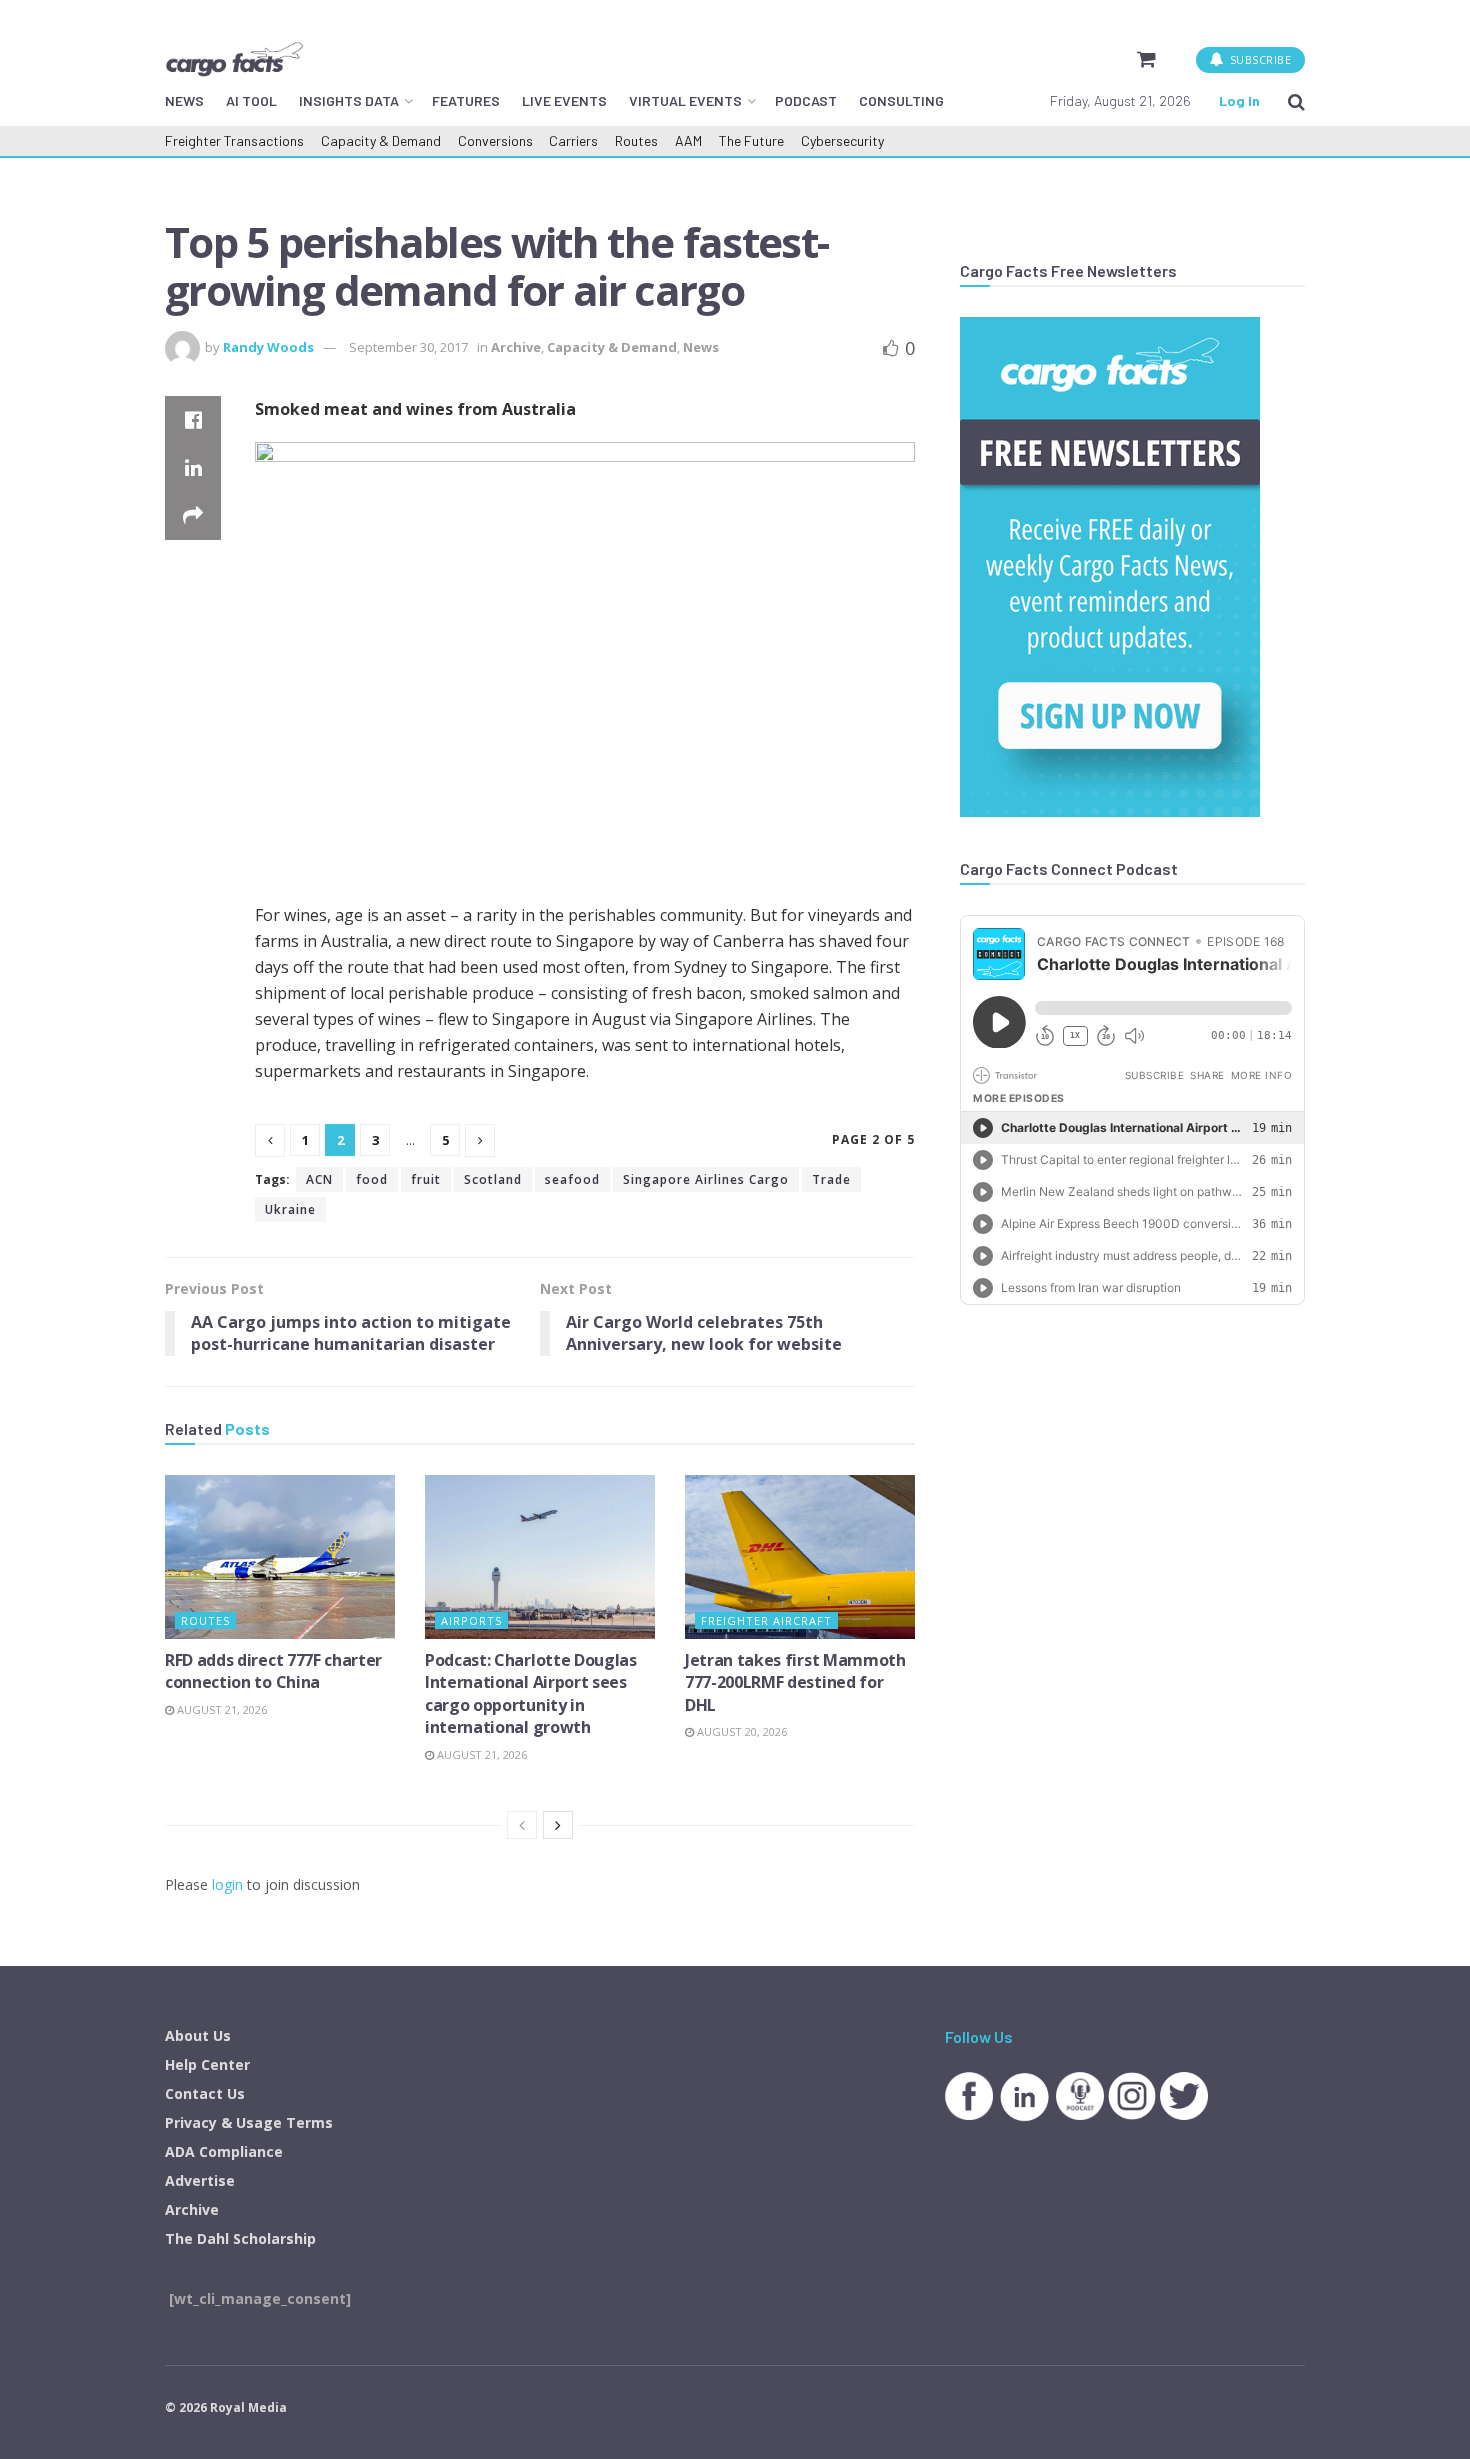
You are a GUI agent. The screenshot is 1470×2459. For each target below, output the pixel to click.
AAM (688, 140)
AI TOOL (251, 100)
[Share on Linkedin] (193, 468)
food (372, 1179)
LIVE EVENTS (564, 100)
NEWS (184, 100)
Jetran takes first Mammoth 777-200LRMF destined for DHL (795, 1682)
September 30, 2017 (408, 347)
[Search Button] (1296, 101)
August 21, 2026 (220, 1709)
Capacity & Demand (381, 140)
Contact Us (205, 2093)
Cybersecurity (842, 140)
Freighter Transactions (234, 140)
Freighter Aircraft (766, 1620)
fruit (426, 1179)
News (701, 347)
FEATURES (466, 100)
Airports (471, 1620)
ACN (319, 1179)
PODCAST (806, 100)
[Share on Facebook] (193, 420)
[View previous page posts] (522, 1825)
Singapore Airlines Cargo (706, 1179)
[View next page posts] (558, 1825)
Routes (636, 140)
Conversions (495, 140)
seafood (572, 1179)
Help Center (207, 2064)
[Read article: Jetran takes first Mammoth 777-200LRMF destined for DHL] (800, 1557)
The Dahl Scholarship (240, 2238)
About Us (198, 2035)
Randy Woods (268, 347)
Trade (831, 1179)
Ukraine (290, 1209)
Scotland (493, 1179)
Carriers (573, 140)
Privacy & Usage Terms (249, 2122)
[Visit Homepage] (234, 59)
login (227, 1884)
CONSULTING (901, 100)
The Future (751, 140)
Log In (1239, 100)
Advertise (200, 2180)
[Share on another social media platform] (193, 516)
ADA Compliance (224, 2151)
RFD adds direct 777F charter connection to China (273, 1671)
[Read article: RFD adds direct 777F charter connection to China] (280, 1557)
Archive (516, 347)
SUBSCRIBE (1258, 59)
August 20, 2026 (740, 1731)
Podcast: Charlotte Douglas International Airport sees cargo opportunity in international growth (531, 1693)
